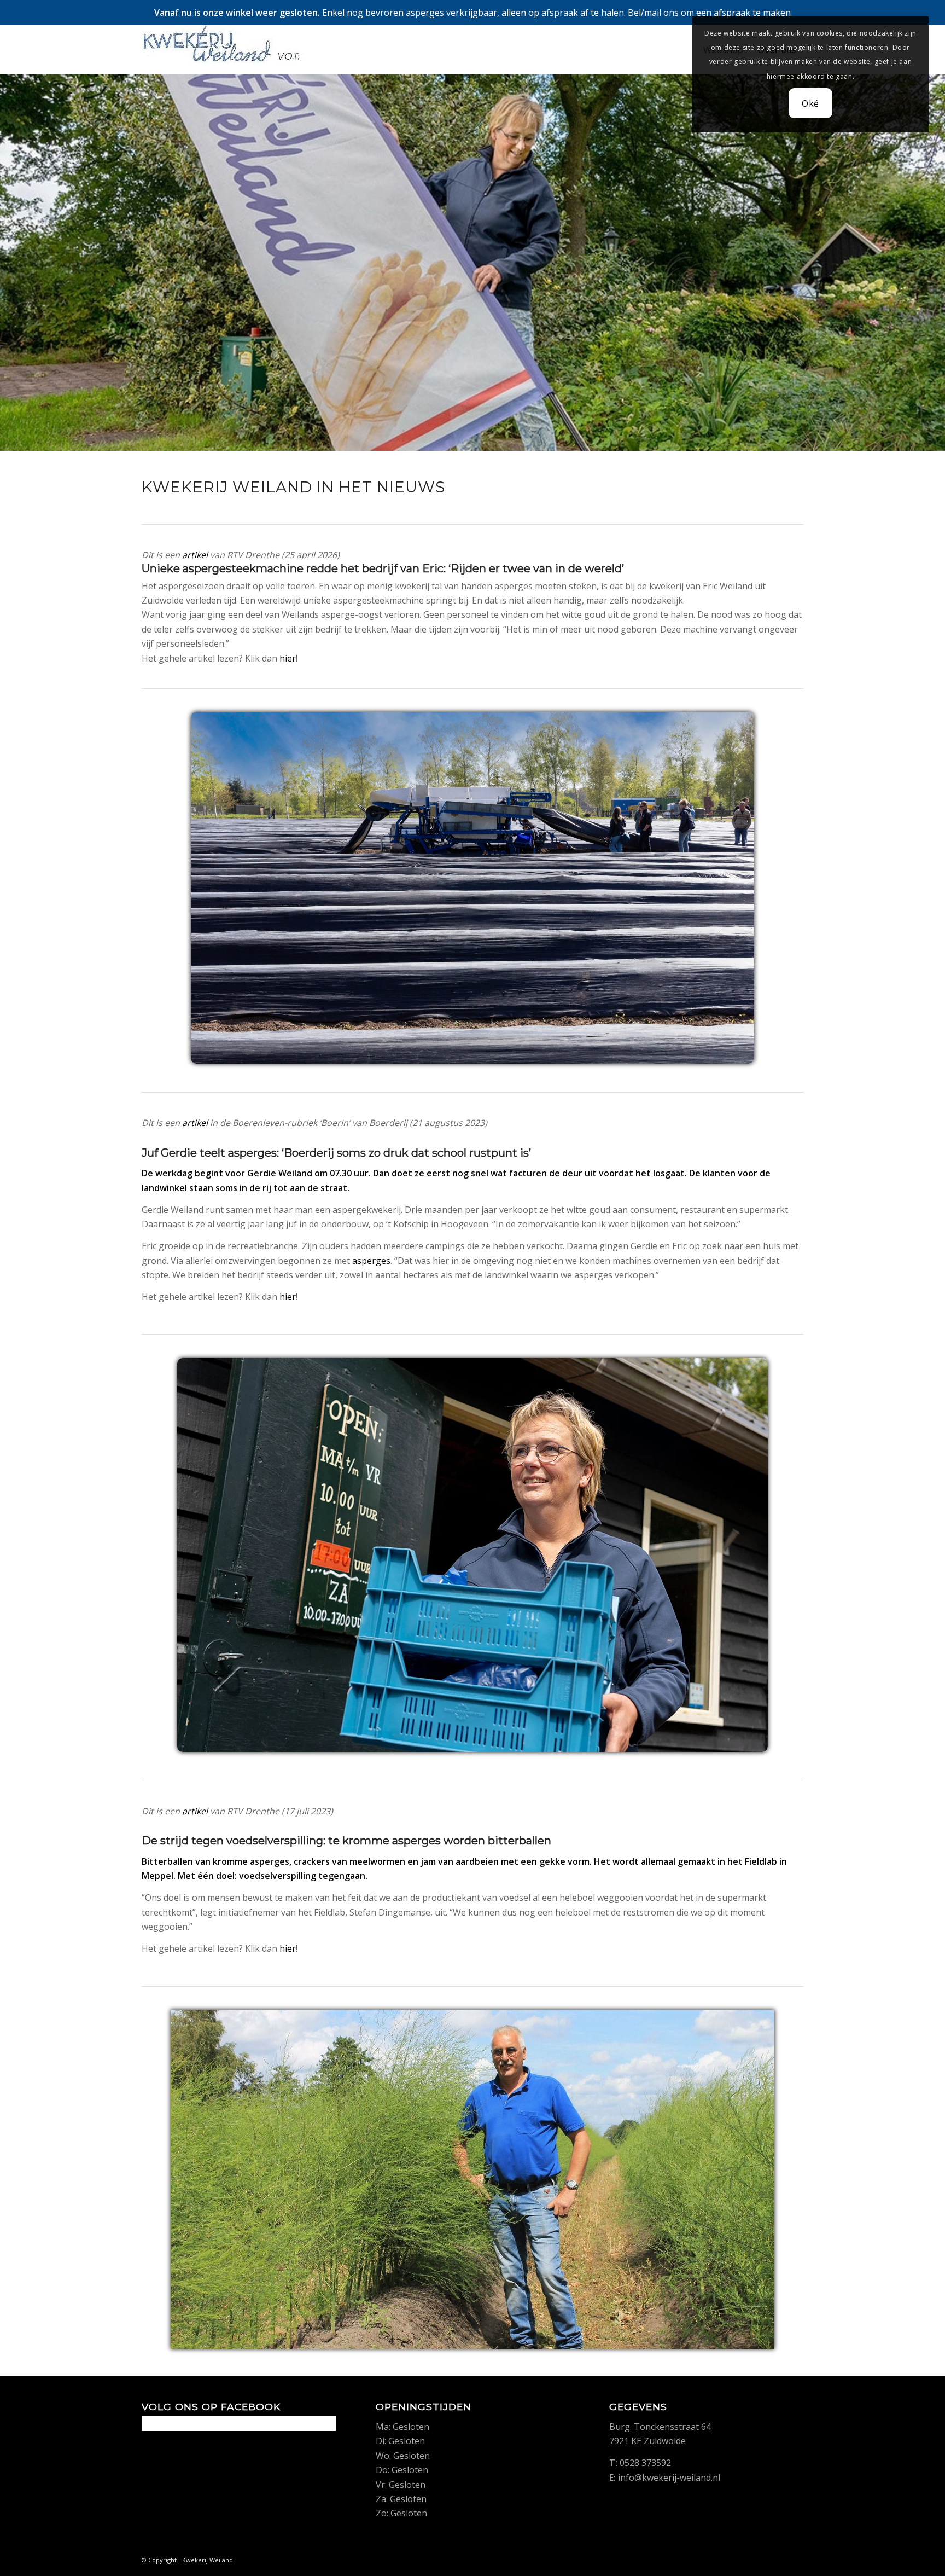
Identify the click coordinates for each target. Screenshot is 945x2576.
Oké (810, 103)
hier (288, 658)
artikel (195, 555)
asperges (371, 1261)
